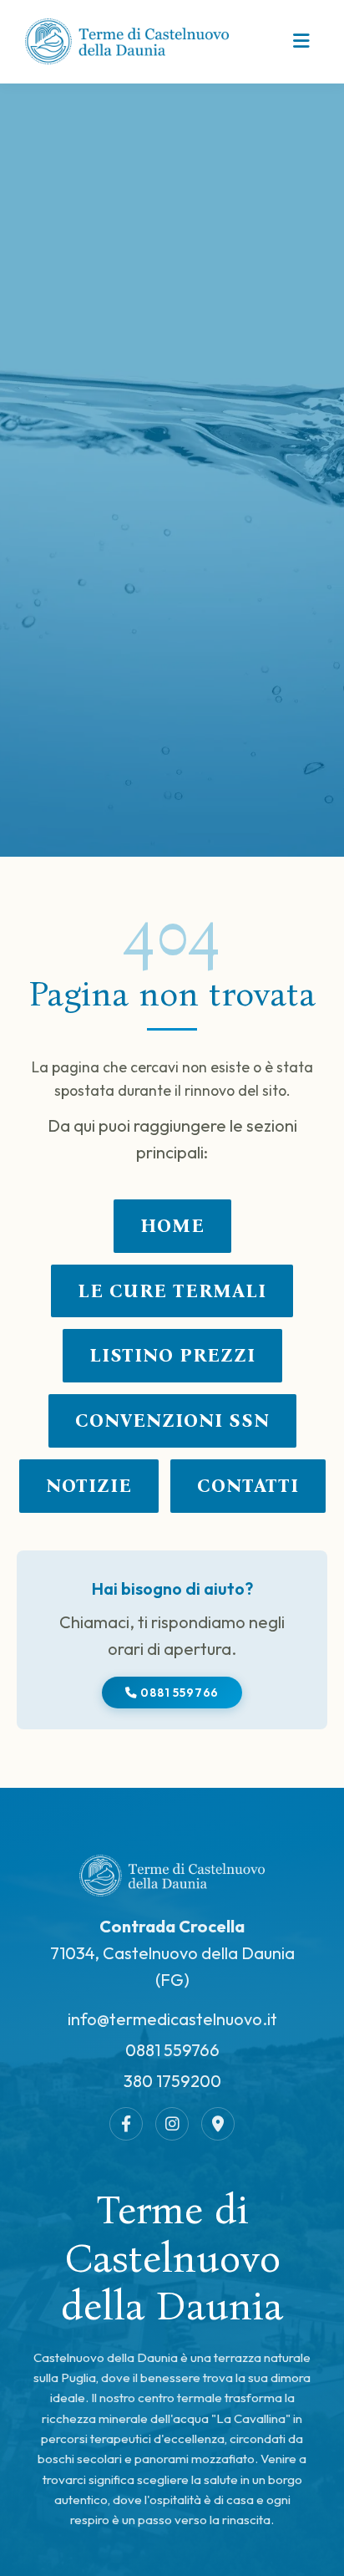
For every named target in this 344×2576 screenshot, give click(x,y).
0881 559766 (179, 1693)
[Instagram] (172, 2124)
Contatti (248, 1486)
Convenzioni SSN (172, 1420)
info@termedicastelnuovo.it (172, 2019)
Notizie (89, 1486)
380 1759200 (172, 2081)
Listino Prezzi (172, 1355)
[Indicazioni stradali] (218, 2124)
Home (172, 1226)
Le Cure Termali (172, 1291)
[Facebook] (126, 2124)
